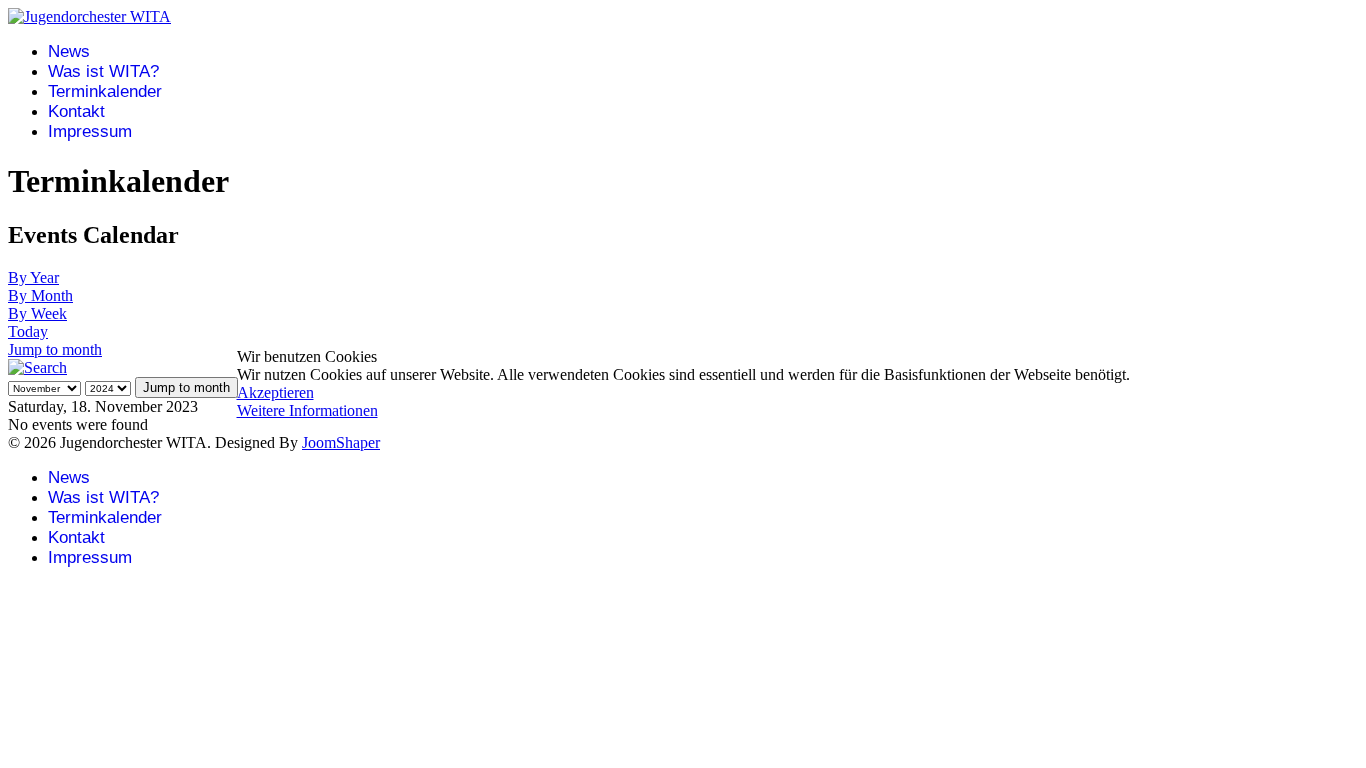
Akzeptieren (275, 392)
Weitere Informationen (307, 410)
